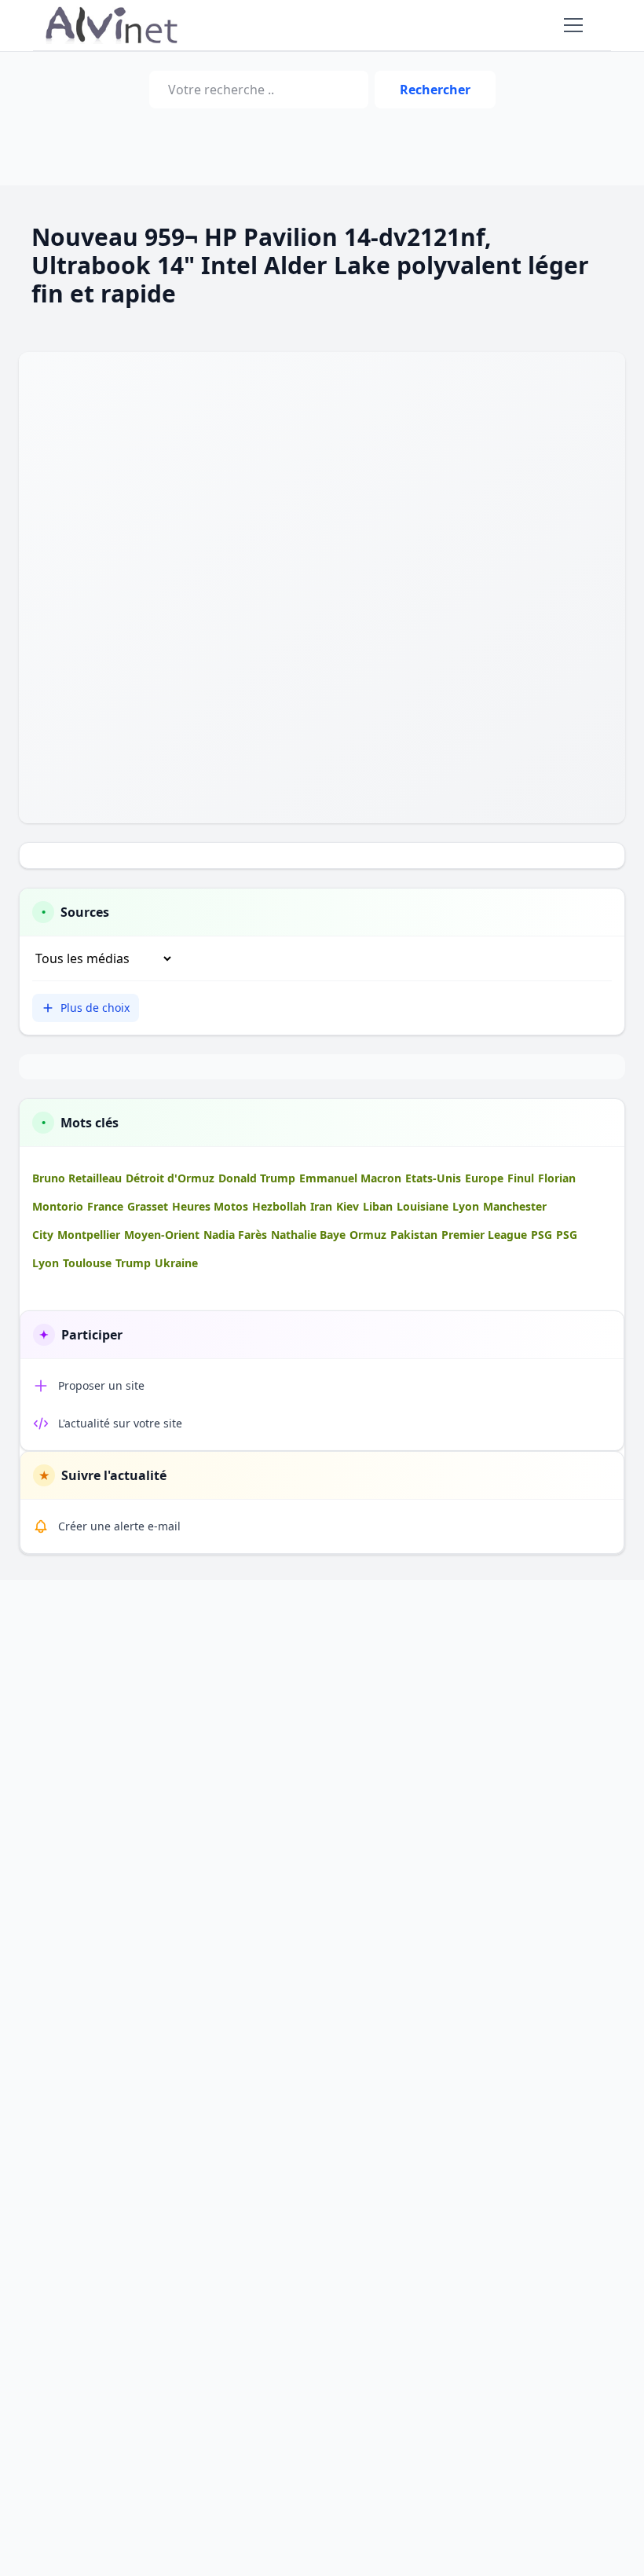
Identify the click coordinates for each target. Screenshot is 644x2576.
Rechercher (435, 90)
